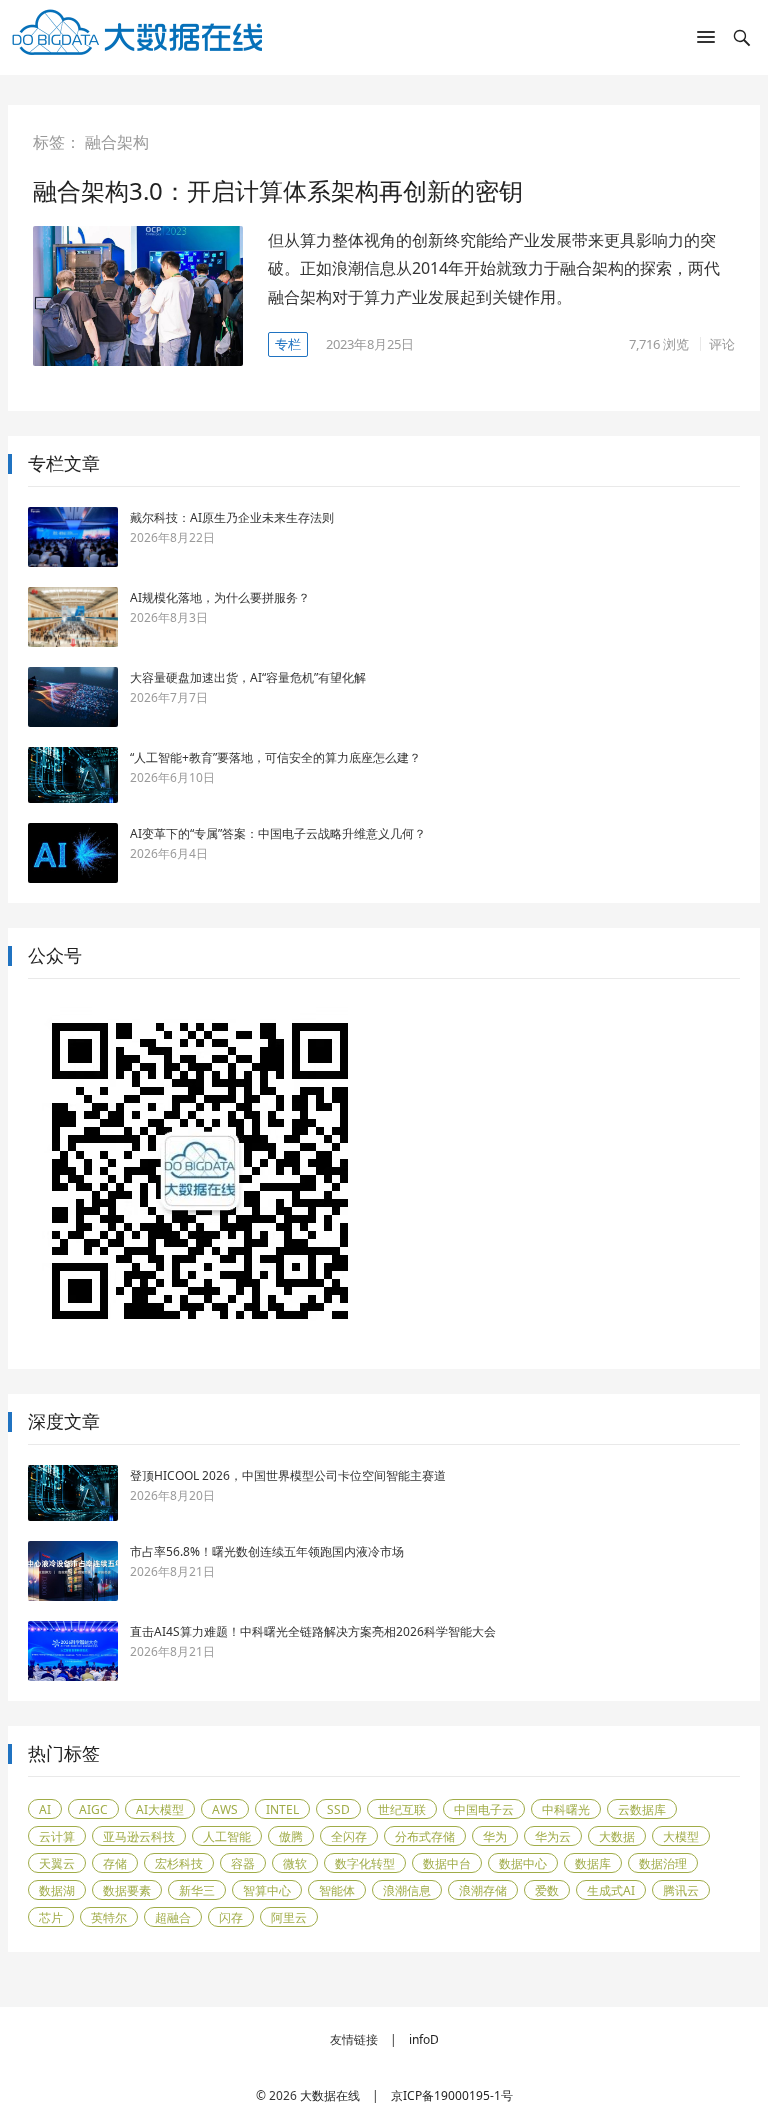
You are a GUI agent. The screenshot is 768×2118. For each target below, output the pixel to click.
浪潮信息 (407, 1890)
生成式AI (611, 1890)
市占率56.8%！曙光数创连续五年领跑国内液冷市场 (267, 1551)
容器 (243, 1863)
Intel (282, 1809)
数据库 (593, 1863)
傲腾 (291, 1836)
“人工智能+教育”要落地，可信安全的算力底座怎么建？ (275, 757)
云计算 (57, 1836)
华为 (495, 1836)
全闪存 (349, 1836)
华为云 (553, 1836)
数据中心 (523, 1863)
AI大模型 (160, 1809)
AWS (225, 1809)
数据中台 (447, 1863)
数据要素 (127, 1890)
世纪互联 (402, 1809)
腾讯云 (681, 1890)
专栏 (288, 344)
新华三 (197, 1890)
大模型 (681, 1836)
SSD (338, 1809)
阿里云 (289, 1917)
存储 (115, 1863)
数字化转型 (365, 1863)
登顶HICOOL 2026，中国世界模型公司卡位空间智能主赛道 (288, 1475)
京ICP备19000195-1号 (452, 2095)
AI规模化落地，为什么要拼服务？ (220, 597)
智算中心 (267, 1890)
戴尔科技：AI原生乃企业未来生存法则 (232, 517)
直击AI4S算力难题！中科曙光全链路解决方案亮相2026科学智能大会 (313, 1631)
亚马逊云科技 (139, 1836)
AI (45, 1809)
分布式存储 (425, 1836)
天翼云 (57, 1863)
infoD (424, 2039)
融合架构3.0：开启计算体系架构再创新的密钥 (278, 190)
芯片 (51, 1917)
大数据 (617, 1836)
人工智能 (227, 1836)
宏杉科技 (179, 1863)
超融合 (173, 1917)
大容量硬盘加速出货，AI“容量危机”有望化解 (248, 677)
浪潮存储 (483, 1890)
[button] (706, 41)
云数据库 (642, 1809)
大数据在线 (330, 2095)
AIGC (93, 1809)
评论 (722, 344)
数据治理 (663, 1863)
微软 (295, 1863)
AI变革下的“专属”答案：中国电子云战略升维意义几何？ (278, 833)
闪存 (231, 1917)
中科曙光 (566, 1809)
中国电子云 (484, 1809)
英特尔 (109, 1917)
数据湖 (57, 1890)
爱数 (547, 1890)
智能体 (337, 1890)
